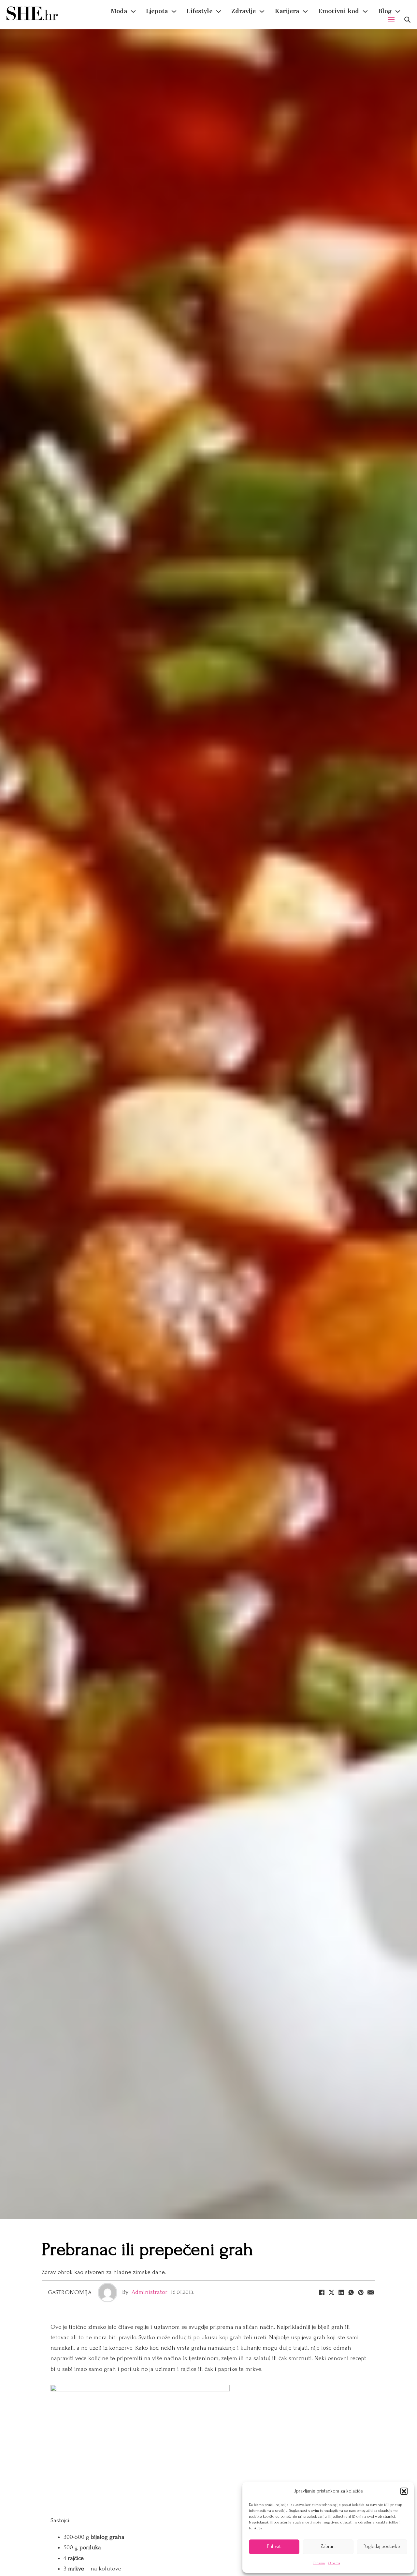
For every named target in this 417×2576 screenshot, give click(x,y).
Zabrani (328, 2546)
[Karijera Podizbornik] (305, 11)
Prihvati (274, 2546)
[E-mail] (370, 2293)
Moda (119, 11)
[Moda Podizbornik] (133, 11)
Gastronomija (70, 2292)
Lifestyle (200, 11)
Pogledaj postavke (382, 2546)
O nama (319, 2563)
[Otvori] (407, 20)
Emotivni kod (338, 11)
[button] (404, 2491)
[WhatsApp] (351, 2293)
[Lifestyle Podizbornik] (219, 11)
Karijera (287, 11)
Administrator (150, 2292)
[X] (331, 2293)
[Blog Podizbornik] (398, 11)
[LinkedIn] (341, 2293)
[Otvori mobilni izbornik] (391, 20)
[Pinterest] (361, 2293)
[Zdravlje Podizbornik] (262, 11)
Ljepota (157, 11)
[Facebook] (322, 2293)
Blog (385, 11)
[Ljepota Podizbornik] (174, 11)
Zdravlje (244, 11)
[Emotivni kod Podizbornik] (365, 11)
